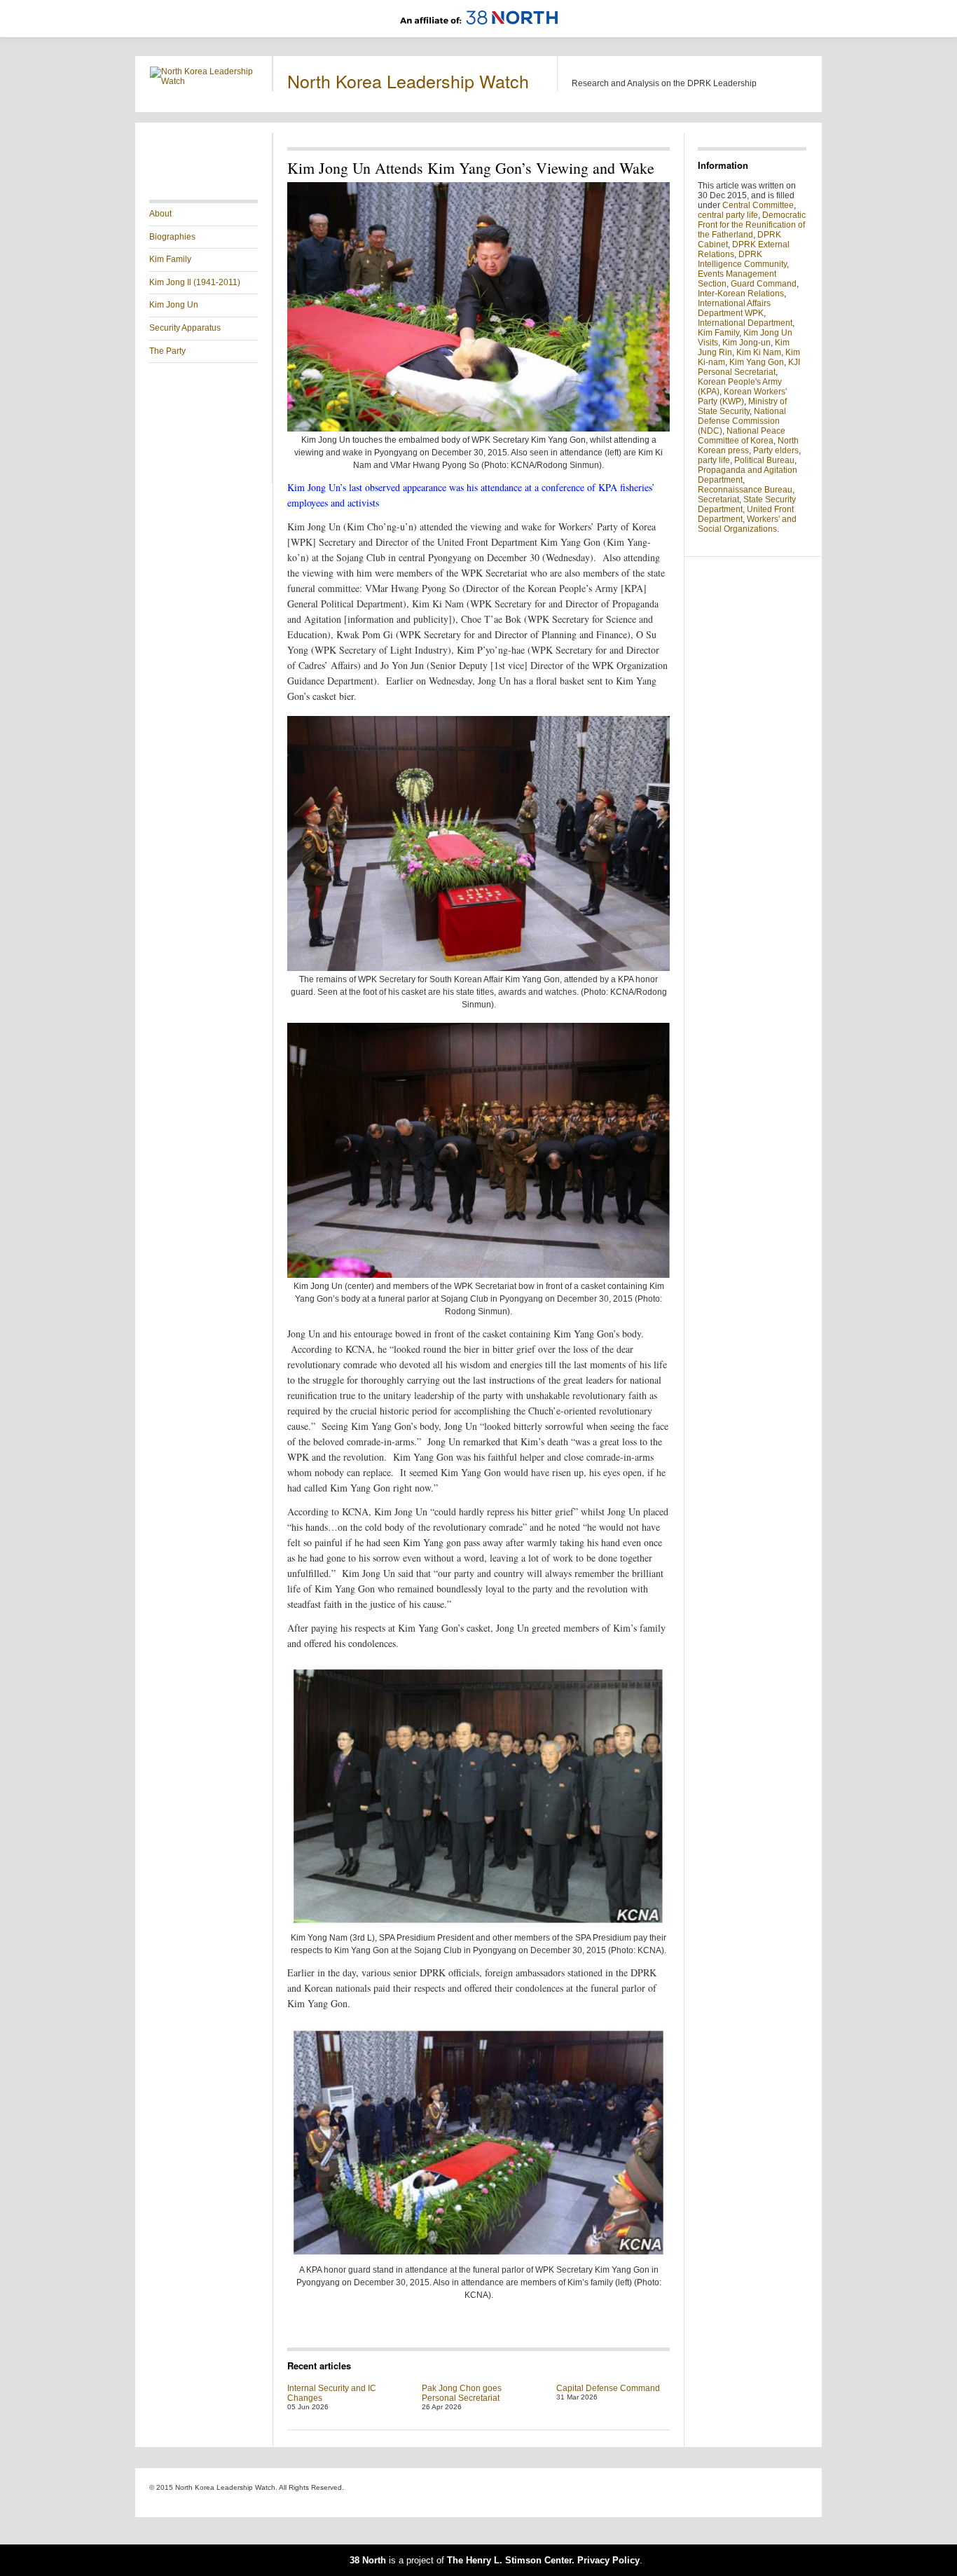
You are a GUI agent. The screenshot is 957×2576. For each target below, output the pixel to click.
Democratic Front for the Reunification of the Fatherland (752, 225)
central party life (728, 215)
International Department (745, 323)
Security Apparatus (185, 328)
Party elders (776, 450)
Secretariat (718, 500)
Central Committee (758, 205)
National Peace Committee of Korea (742, 436)
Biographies (172, 237)
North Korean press (748, 446)
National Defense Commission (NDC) (742, 421)
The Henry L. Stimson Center (509, 2560)
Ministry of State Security (742, 406)
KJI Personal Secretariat (749, 367)
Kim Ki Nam (759, 352)
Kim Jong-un (746, 343)
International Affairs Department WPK (734, 308)
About (160, 214)
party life (714, 460)
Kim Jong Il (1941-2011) (195, 282)
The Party (167, 351)
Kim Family (170, 259)
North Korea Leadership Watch (408, 81)
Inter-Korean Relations (741, 294)
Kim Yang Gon (757, 362)
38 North (368, 2560)
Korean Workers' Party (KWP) (742, 397)
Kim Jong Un (174, 305)
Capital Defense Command (608, 2388)
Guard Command (764, 284)
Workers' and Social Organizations (747, 524)
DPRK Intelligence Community (742, 259)
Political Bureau (764, 460)
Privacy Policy (608, 2560)
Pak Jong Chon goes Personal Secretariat (462, 2393)
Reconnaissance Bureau (745, 490)
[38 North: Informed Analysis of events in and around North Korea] (479, 32)
